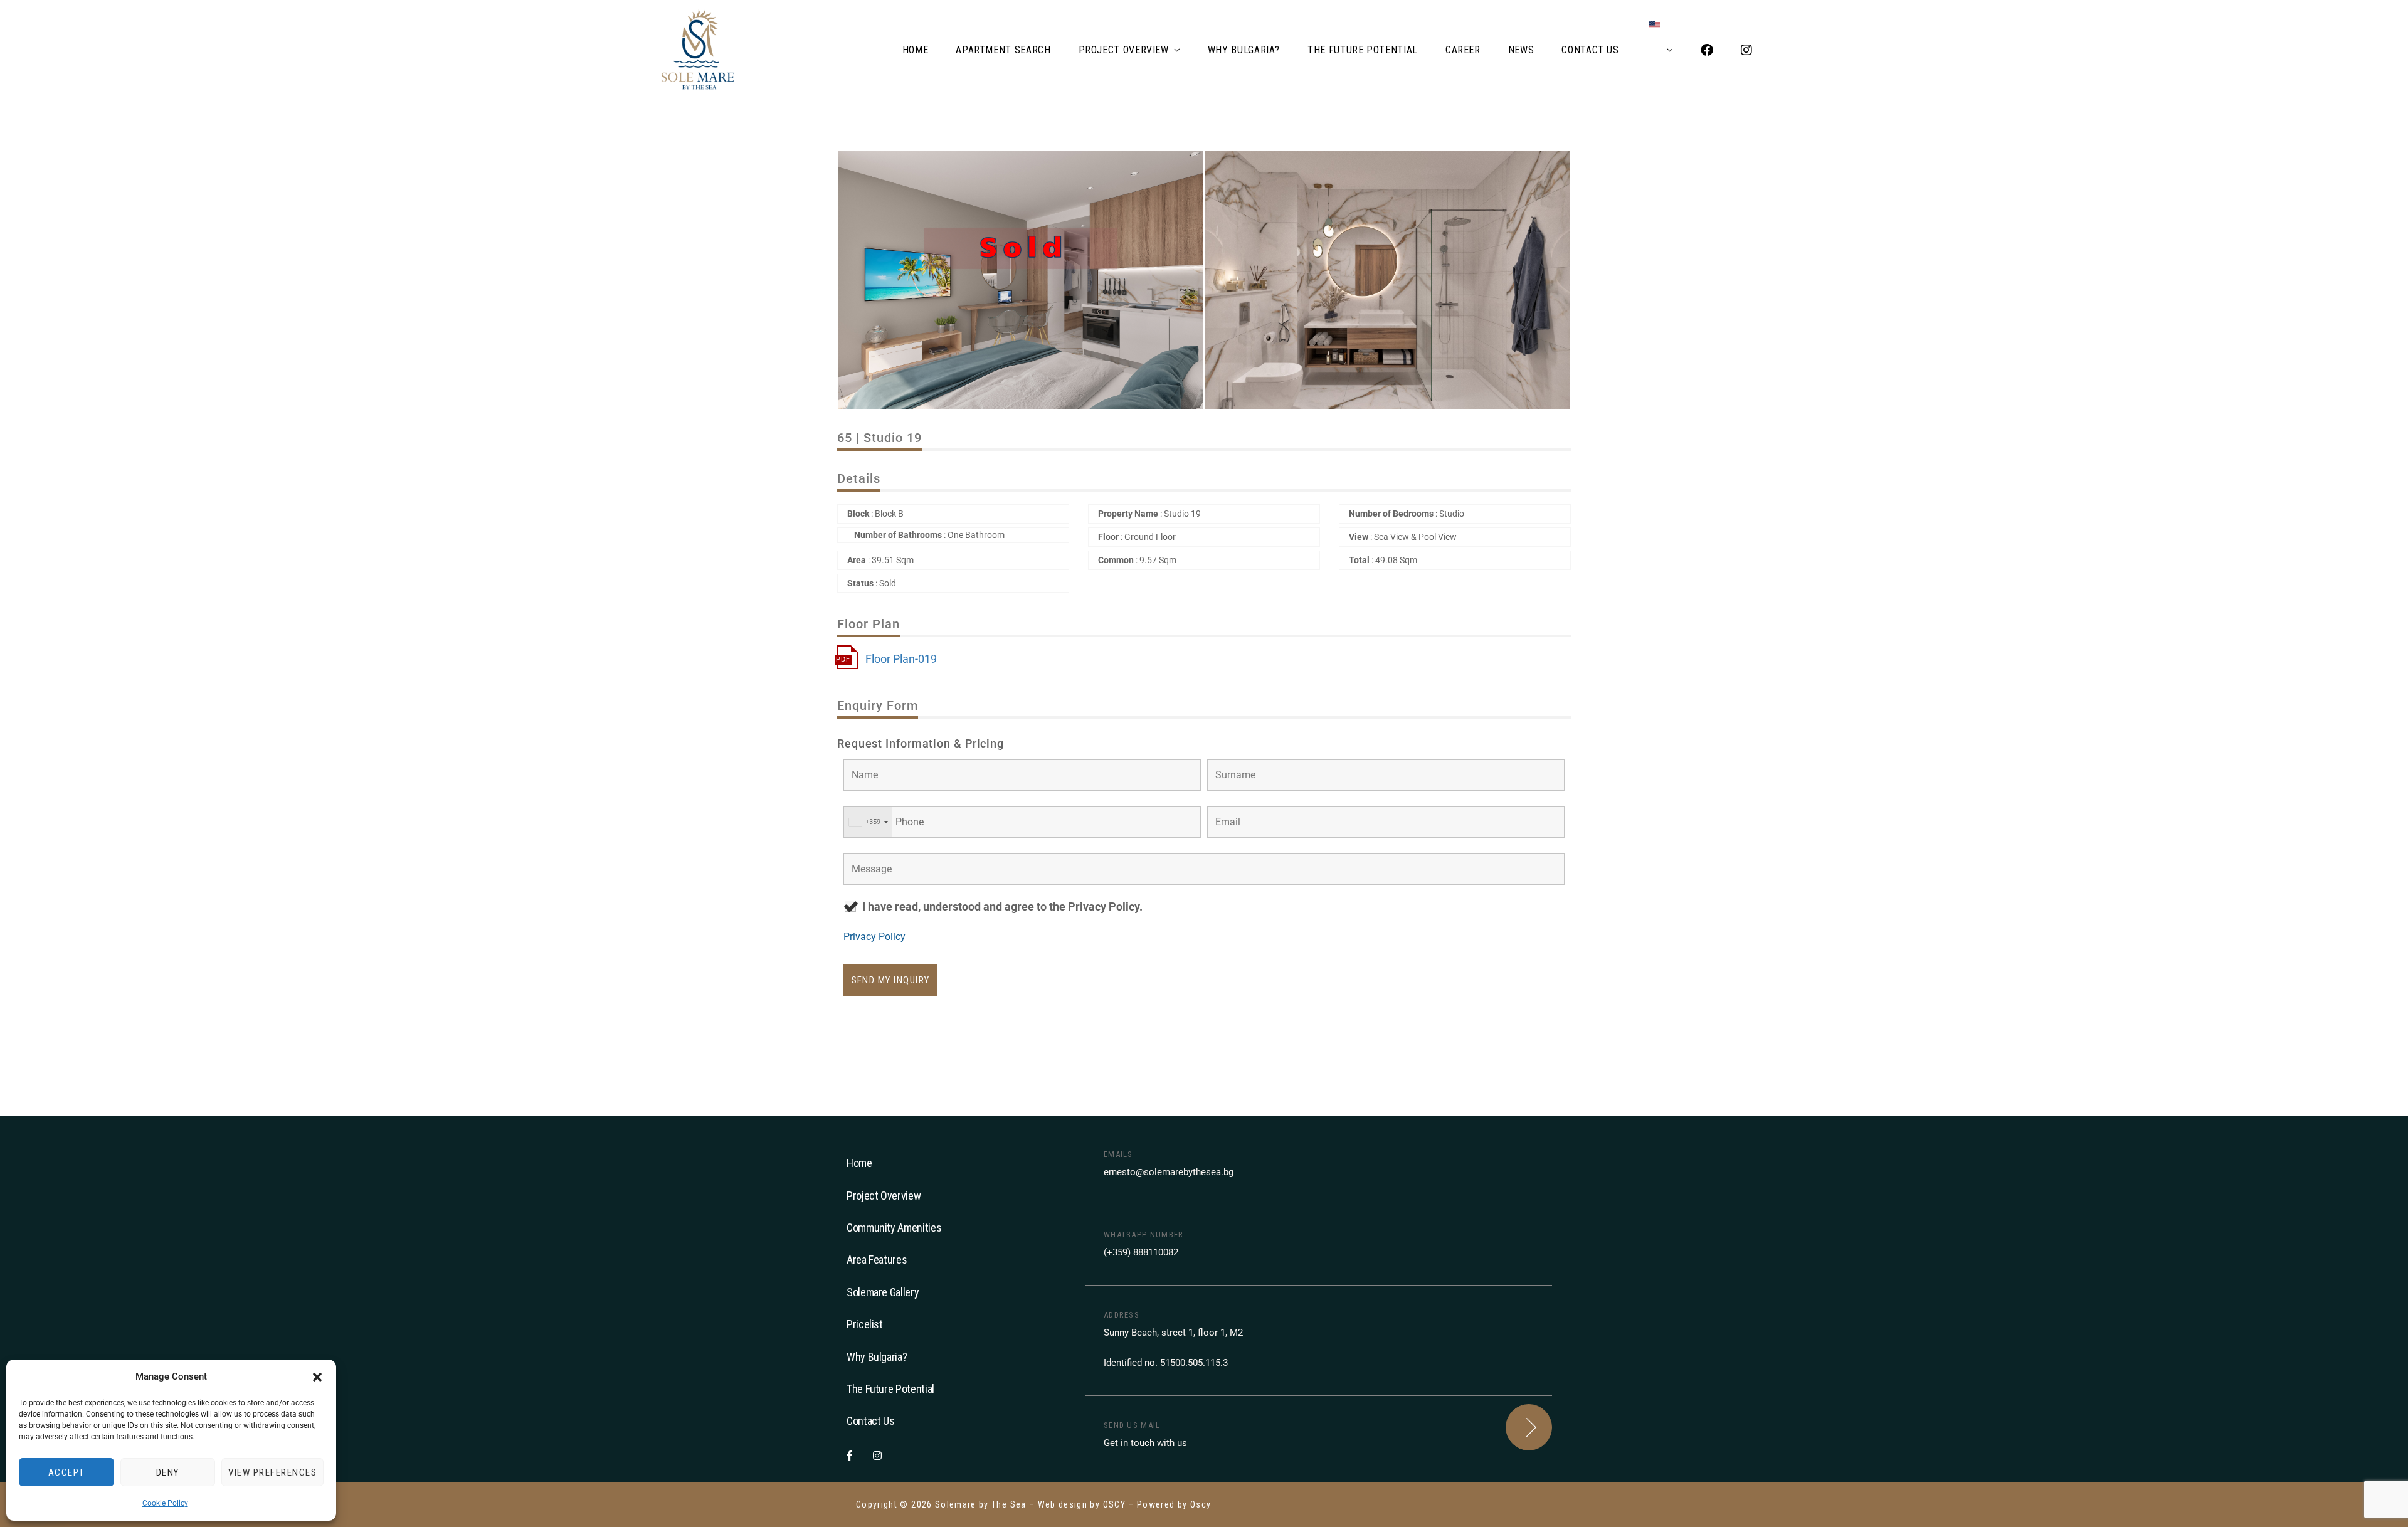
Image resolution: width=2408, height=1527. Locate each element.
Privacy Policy (874, 937)
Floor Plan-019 (901, 659)
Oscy (1201, 1504)
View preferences (272, 1472)
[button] (317, 1377)
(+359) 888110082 (1141, 1252)
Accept (66, 1472)
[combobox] (868, 822)
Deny (168, 1472)
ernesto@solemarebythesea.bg (1169, 1172)
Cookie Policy (165, 1503)
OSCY (1114, 1504)
